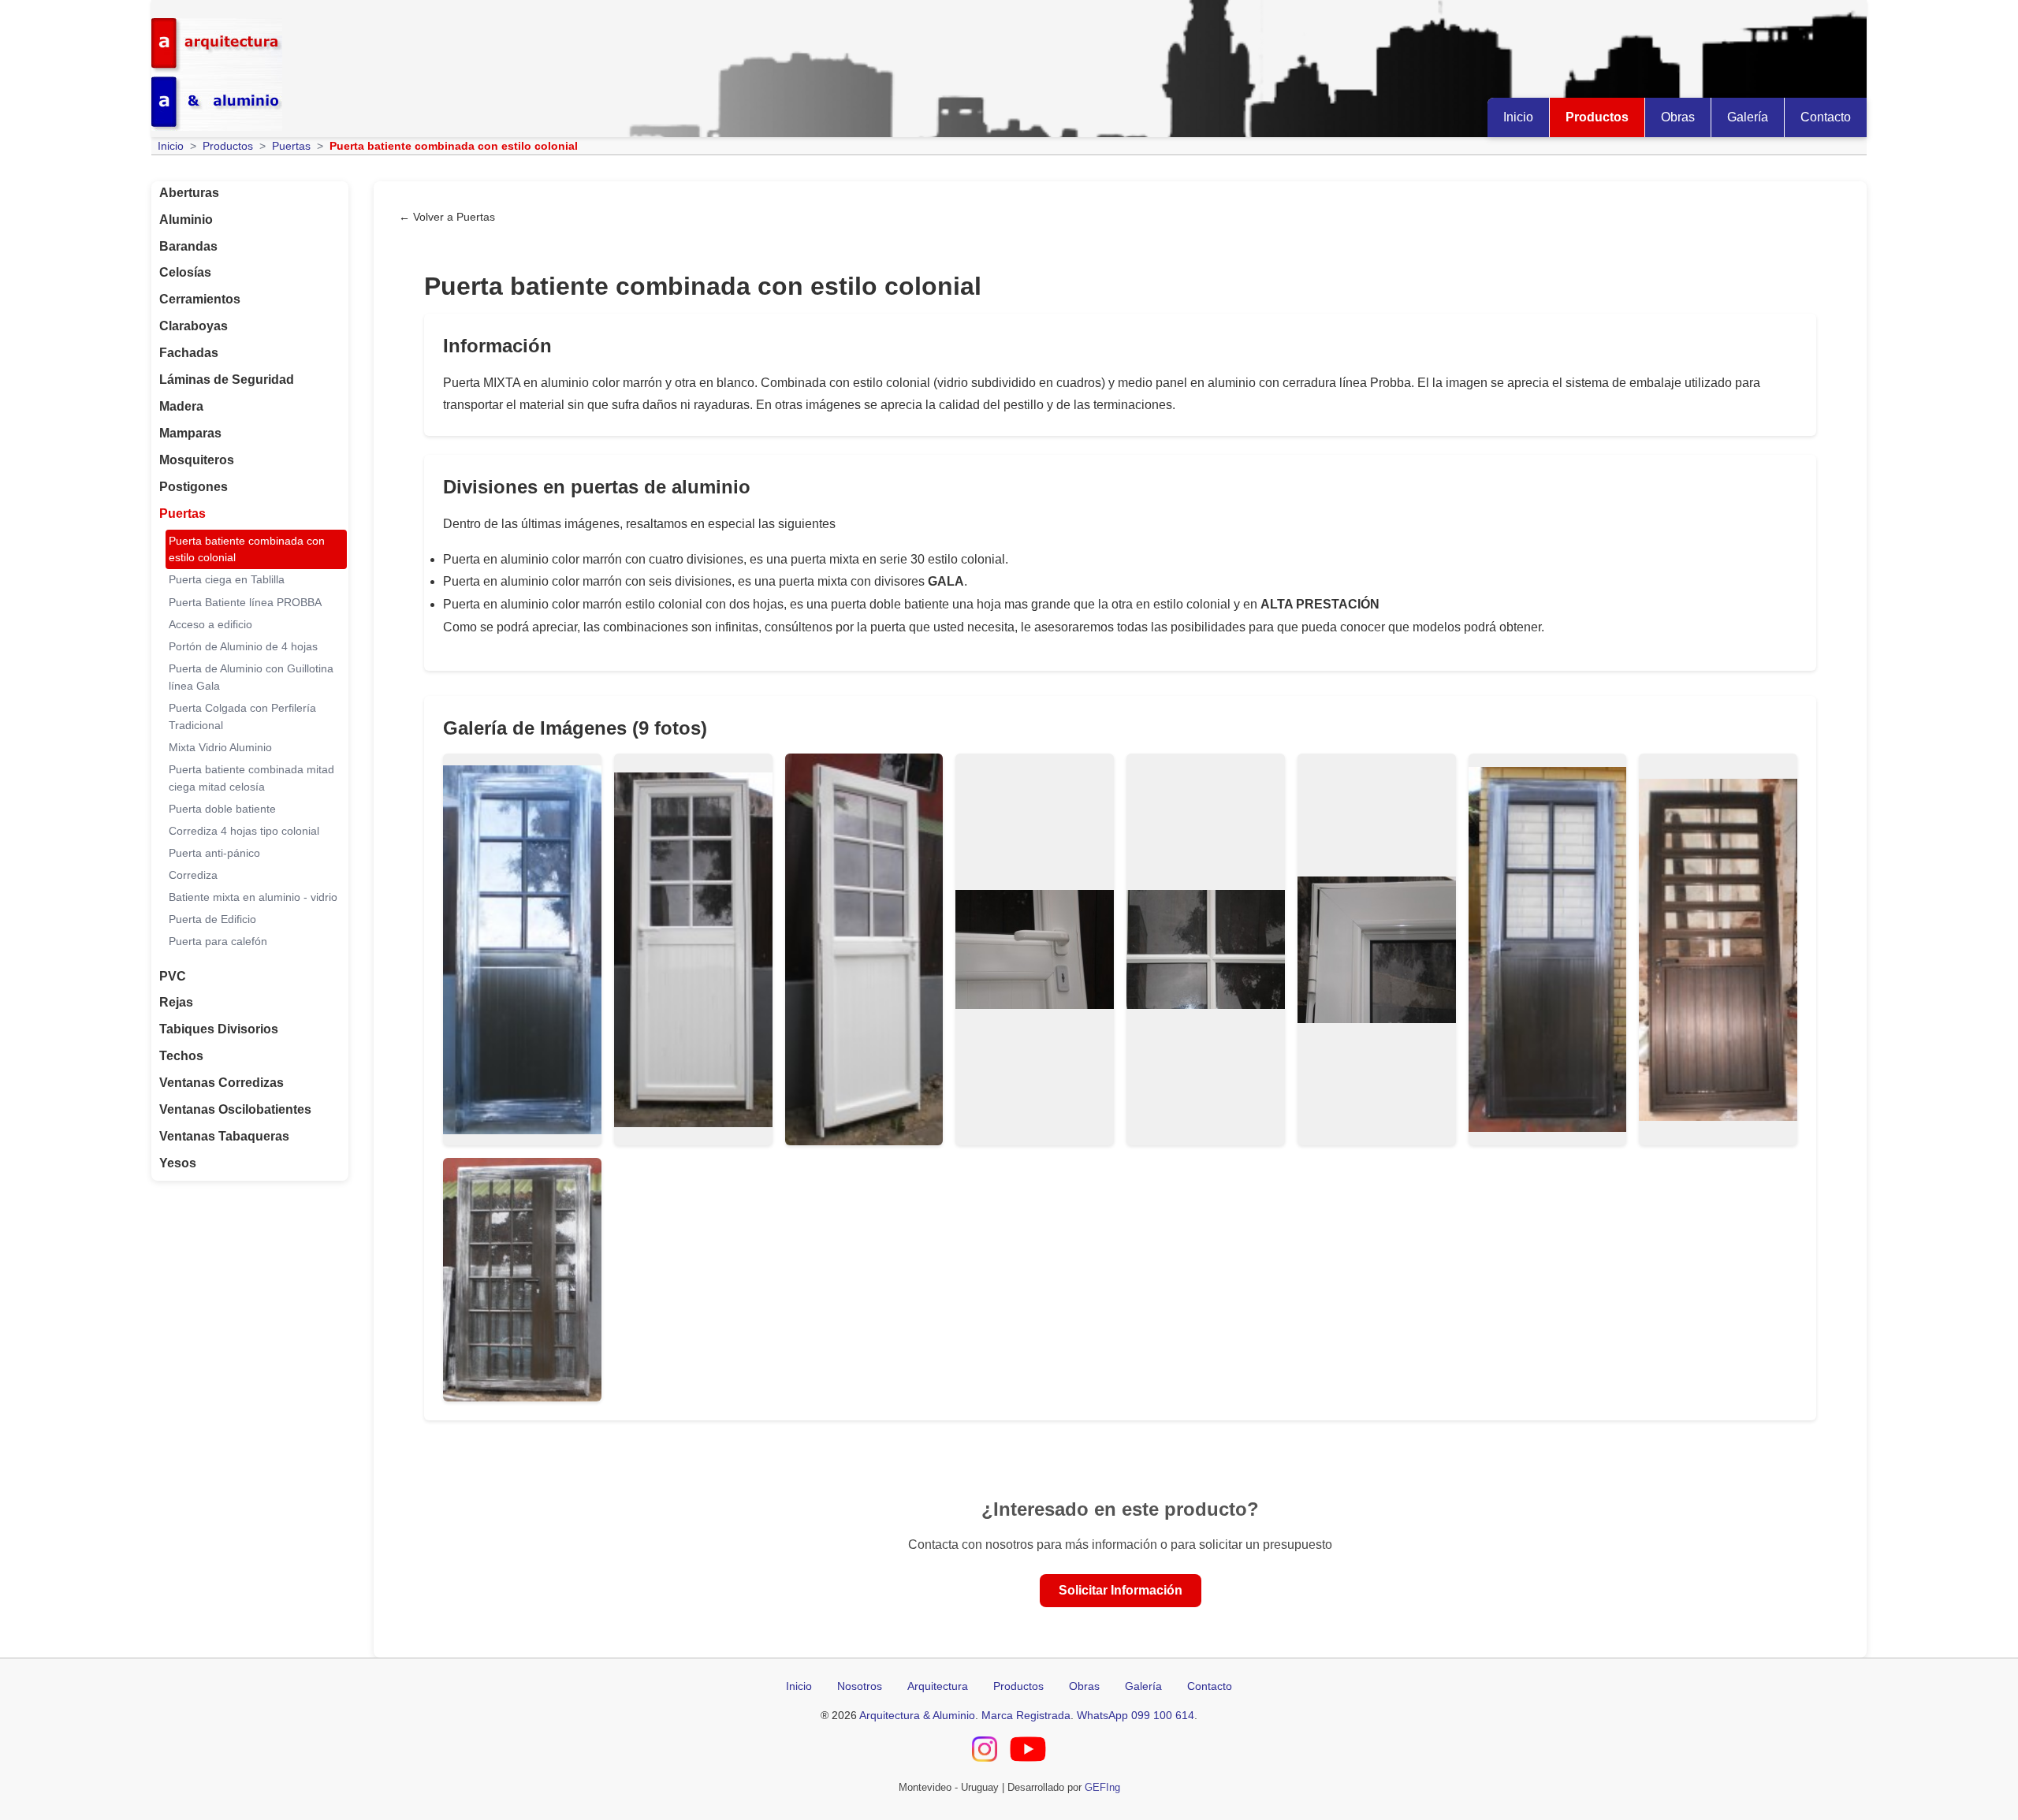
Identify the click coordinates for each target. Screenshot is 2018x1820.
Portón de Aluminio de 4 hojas (243, 647)
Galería (1748, 117)
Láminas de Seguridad (227, 380)
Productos (1597, 117)
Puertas (291, 146)
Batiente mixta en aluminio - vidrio (253, 897)
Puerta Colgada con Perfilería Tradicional (242, 717)
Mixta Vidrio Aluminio (220, 748)
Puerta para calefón (218, 942)
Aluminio (186, 220)
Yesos (178, 1163)
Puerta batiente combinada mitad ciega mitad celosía (251, 778)
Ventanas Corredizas (222, 1083)
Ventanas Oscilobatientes (235, 1109)
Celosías (185, 272)
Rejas (176, 1002)
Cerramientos (200, 299)
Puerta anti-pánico (214, 853)
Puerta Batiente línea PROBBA (245, 603)
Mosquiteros (197, 460)
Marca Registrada (1026, 1715)
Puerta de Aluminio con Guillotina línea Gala (251, 677)
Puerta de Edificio (212, 919)
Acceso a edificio (210, 625)
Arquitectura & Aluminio (917, 1715)
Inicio (1518, 117)
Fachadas (189, 353)
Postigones (194, 487)
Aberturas (189, 193)
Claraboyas (194, 326)
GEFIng (1102, 1787)
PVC (173, 976)
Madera (181, 406)
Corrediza (193, 875)
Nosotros (860, 1686)
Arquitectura (938, 1686)
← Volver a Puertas (447, 217)
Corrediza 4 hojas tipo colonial (244, 831)
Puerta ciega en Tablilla (227, 580)
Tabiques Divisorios (219, 1029)
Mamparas (190, 433)
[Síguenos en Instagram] (985, 1751)
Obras (1678, 117)
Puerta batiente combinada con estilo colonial (247, 550)
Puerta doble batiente (222, 809)
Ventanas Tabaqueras (224, 1136)
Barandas (188, 246)
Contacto (1826, 117)
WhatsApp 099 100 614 (1136, 1715)
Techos (181, 1056)
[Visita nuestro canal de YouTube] (1028, 1751)
